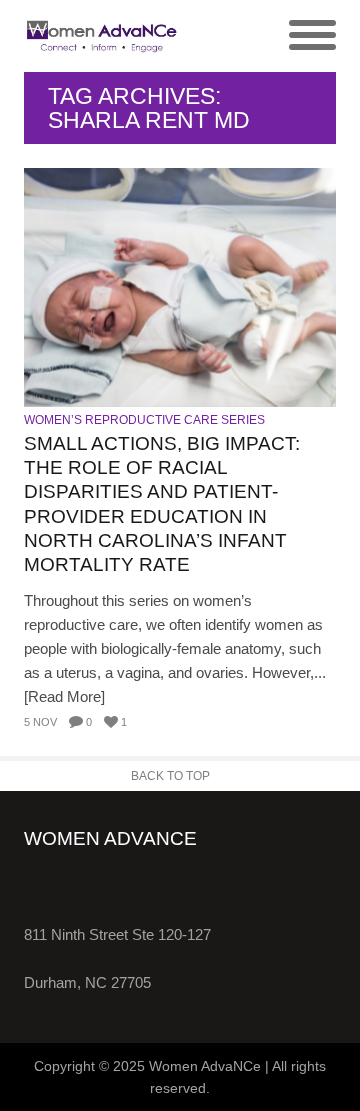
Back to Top (170, 776)
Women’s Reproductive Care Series (144, 420)
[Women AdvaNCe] (102, 36)
